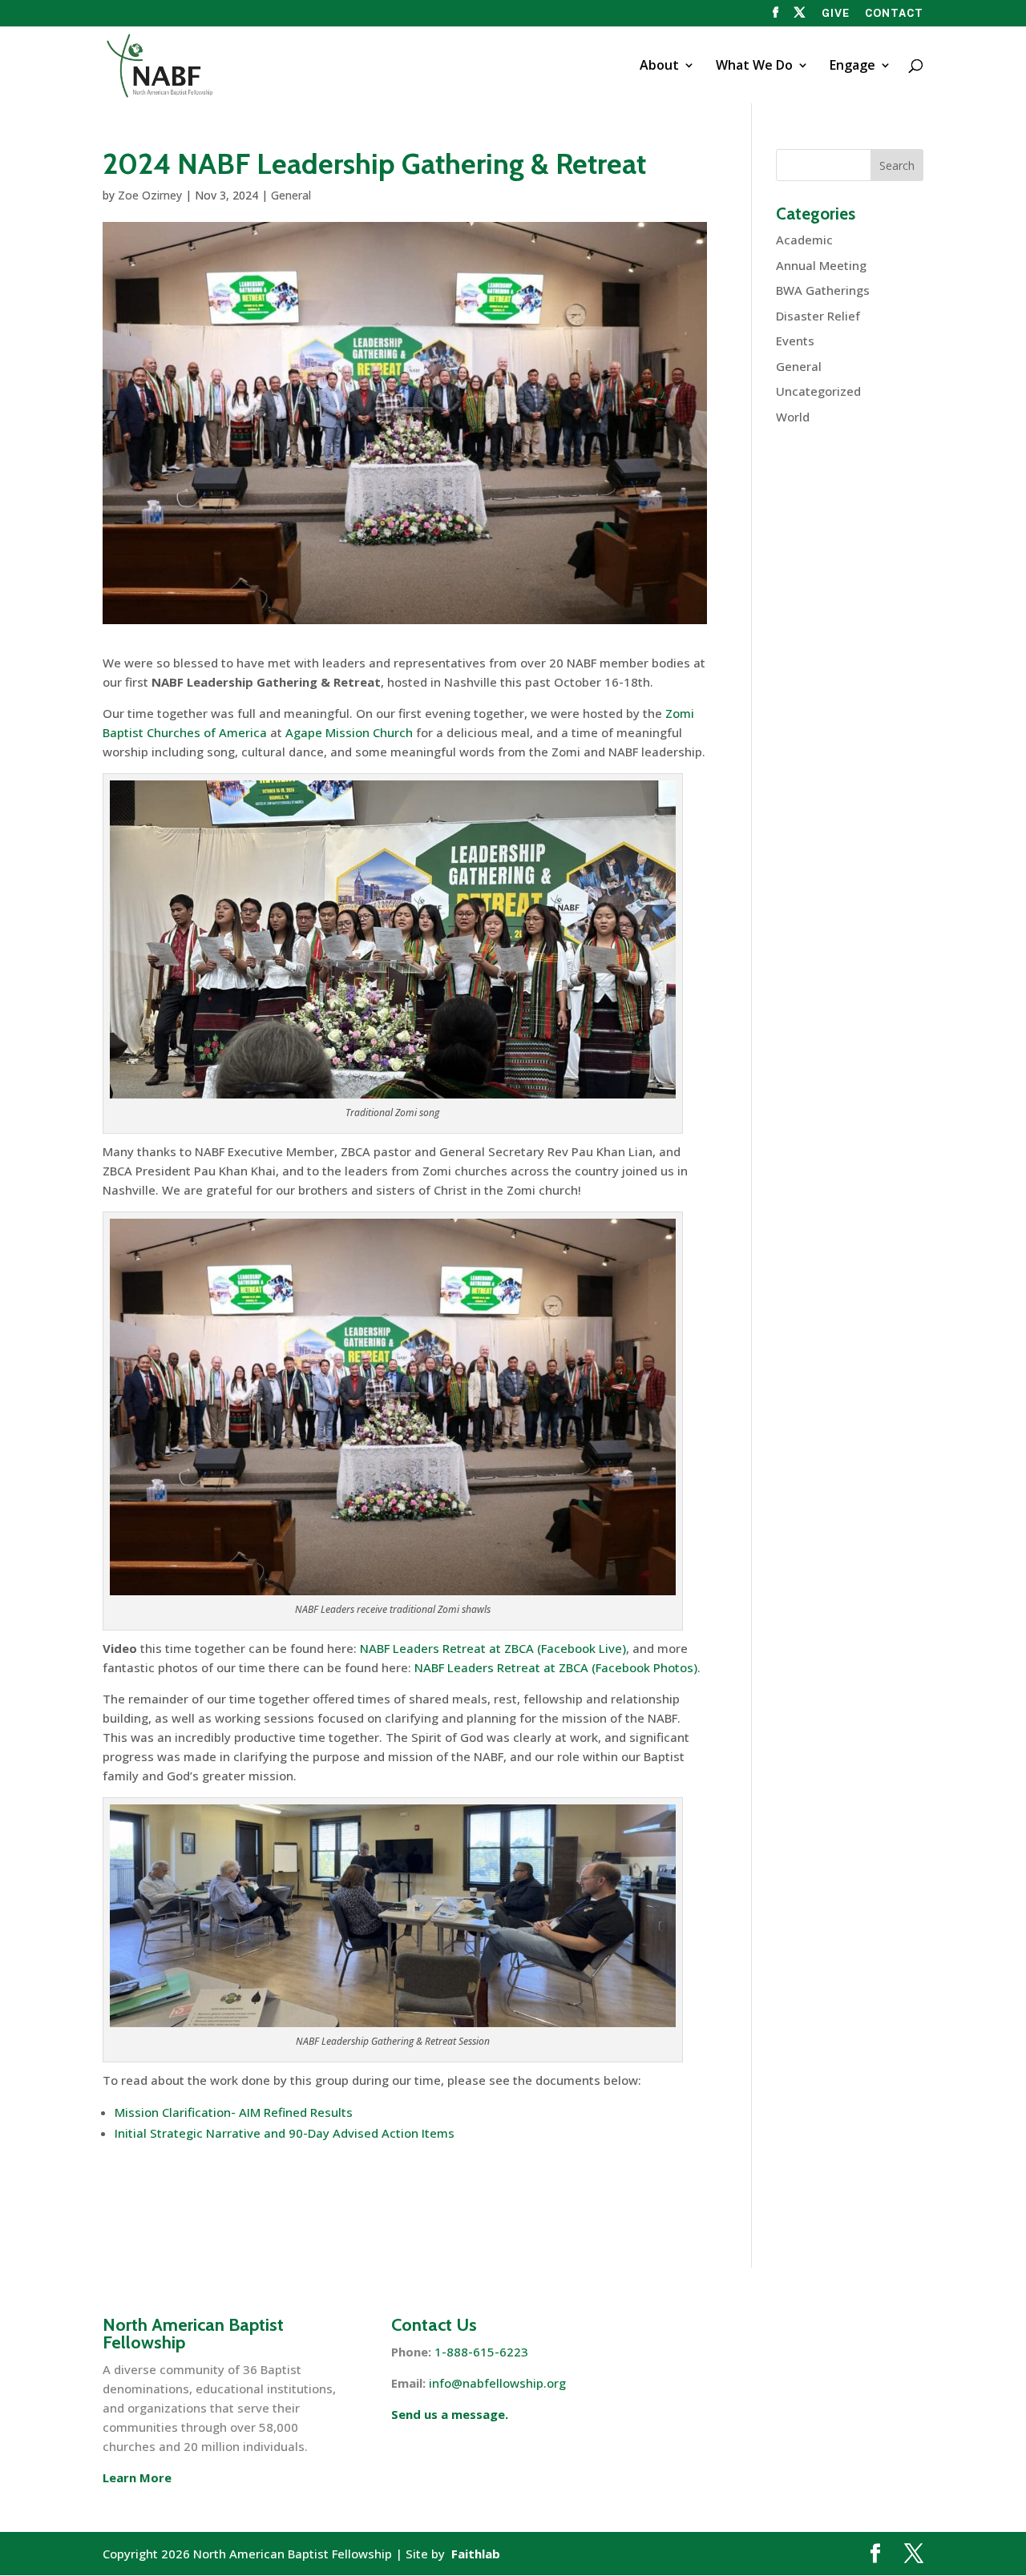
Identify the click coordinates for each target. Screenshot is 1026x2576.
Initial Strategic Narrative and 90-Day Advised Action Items (285, 2133)
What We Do (754, 67)
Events (795, 341)
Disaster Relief (818, 316)
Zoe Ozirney (150, 195)
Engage (852, 67)
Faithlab (476, 2554)
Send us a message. (450, 2414)
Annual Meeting (821, 265)
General (291, 195)
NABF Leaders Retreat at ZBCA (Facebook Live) (493, 1648)
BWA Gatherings (823, 290)
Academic (804, 240)
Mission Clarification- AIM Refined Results (234, 2112)
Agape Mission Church (349, 732)
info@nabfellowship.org (497, 2383)
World (793, 417)
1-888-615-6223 (481, 2352)
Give (836, 14)
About (659, 67)
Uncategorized (818, 391)
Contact (894, 14)
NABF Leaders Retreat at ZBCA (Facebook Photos (554, 1667)
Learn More (137, 2477)
